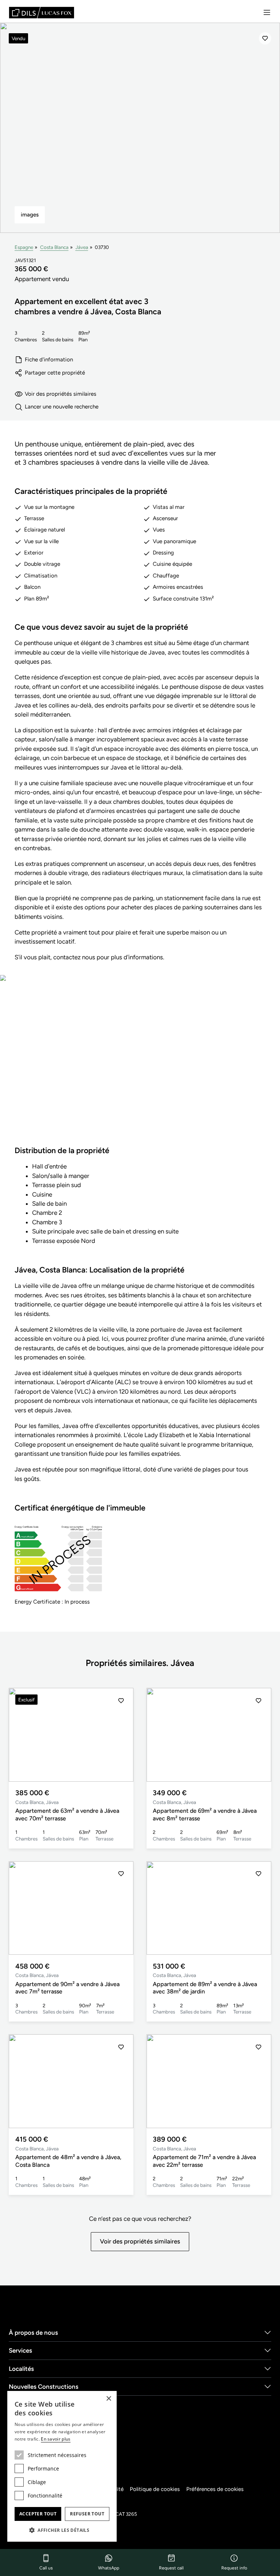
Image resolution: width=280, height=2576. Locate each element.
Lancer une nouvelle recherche (62, 407)
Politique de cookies (155, 2489)
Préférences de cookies (215, 2489)
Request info (234, 2568)
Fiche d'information (49, 360)
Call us (46, 2568)
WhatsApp (109, 2568)
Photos (140, 1066)
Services (20, 2350)
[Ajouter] (265, 38)
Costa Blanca (54, 247)
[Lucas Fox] (42, 13)
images (30, 215)
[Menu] (267, 12)
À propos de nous (33, 2333)
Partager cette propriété (55, 373)
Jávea (82, 247)
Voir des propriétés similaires (61, 394)
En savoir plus (56, 2439)
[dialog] (62, 2466)
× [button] (108, 2399)
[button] (121, 1735)
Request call (171, 2568)
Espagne (24, 247)
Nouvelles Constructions (44, 2387)
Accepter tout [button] (38, 2514)
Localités (21, 2369)
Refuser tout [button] (87, 2514)
